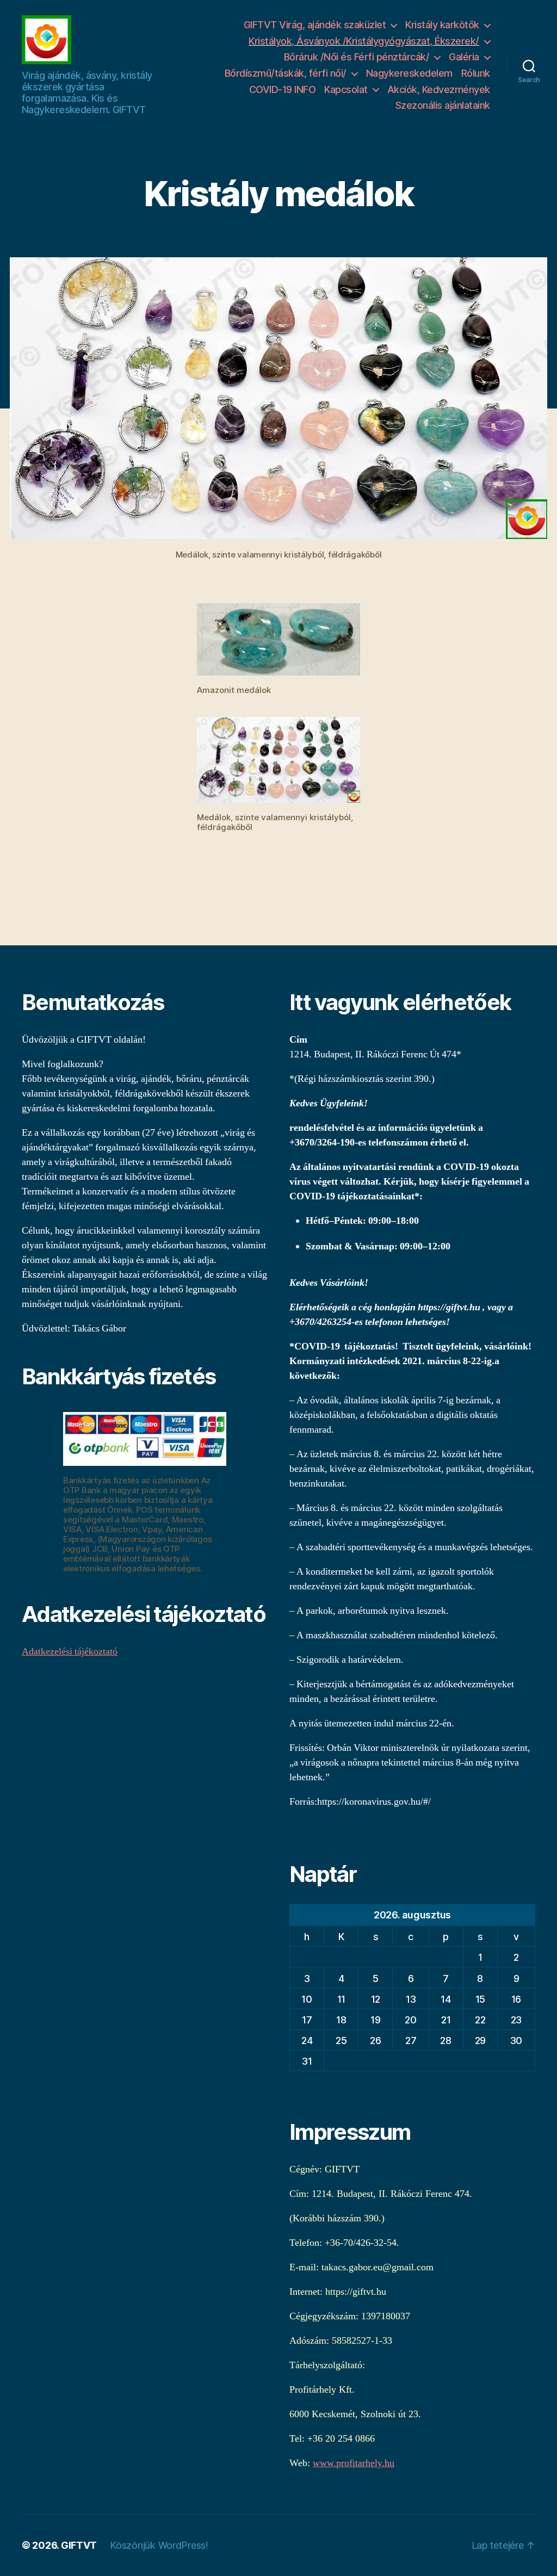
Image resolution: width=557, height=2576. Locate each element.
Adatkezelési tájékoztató (70, 1652)
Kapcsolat (346, 89)
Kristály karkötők (442, 25)
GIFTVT (79, 2545)
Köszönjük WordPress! (159, 2545)
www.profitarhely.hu (354, 2463)
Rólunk (476, 73)
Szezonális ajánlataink (443, 105)
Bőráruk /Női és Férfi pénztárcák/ (357, 57)
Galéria (464, 57)
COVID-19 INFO (283, 89)
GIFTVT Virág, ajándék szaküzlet (315, 25)
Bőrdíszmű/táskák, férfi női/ (286, 73)
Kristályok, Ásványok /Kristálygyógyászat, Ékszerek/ (364, 41)
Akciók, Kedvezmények (439, 89)
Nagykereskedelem (409, 73)
